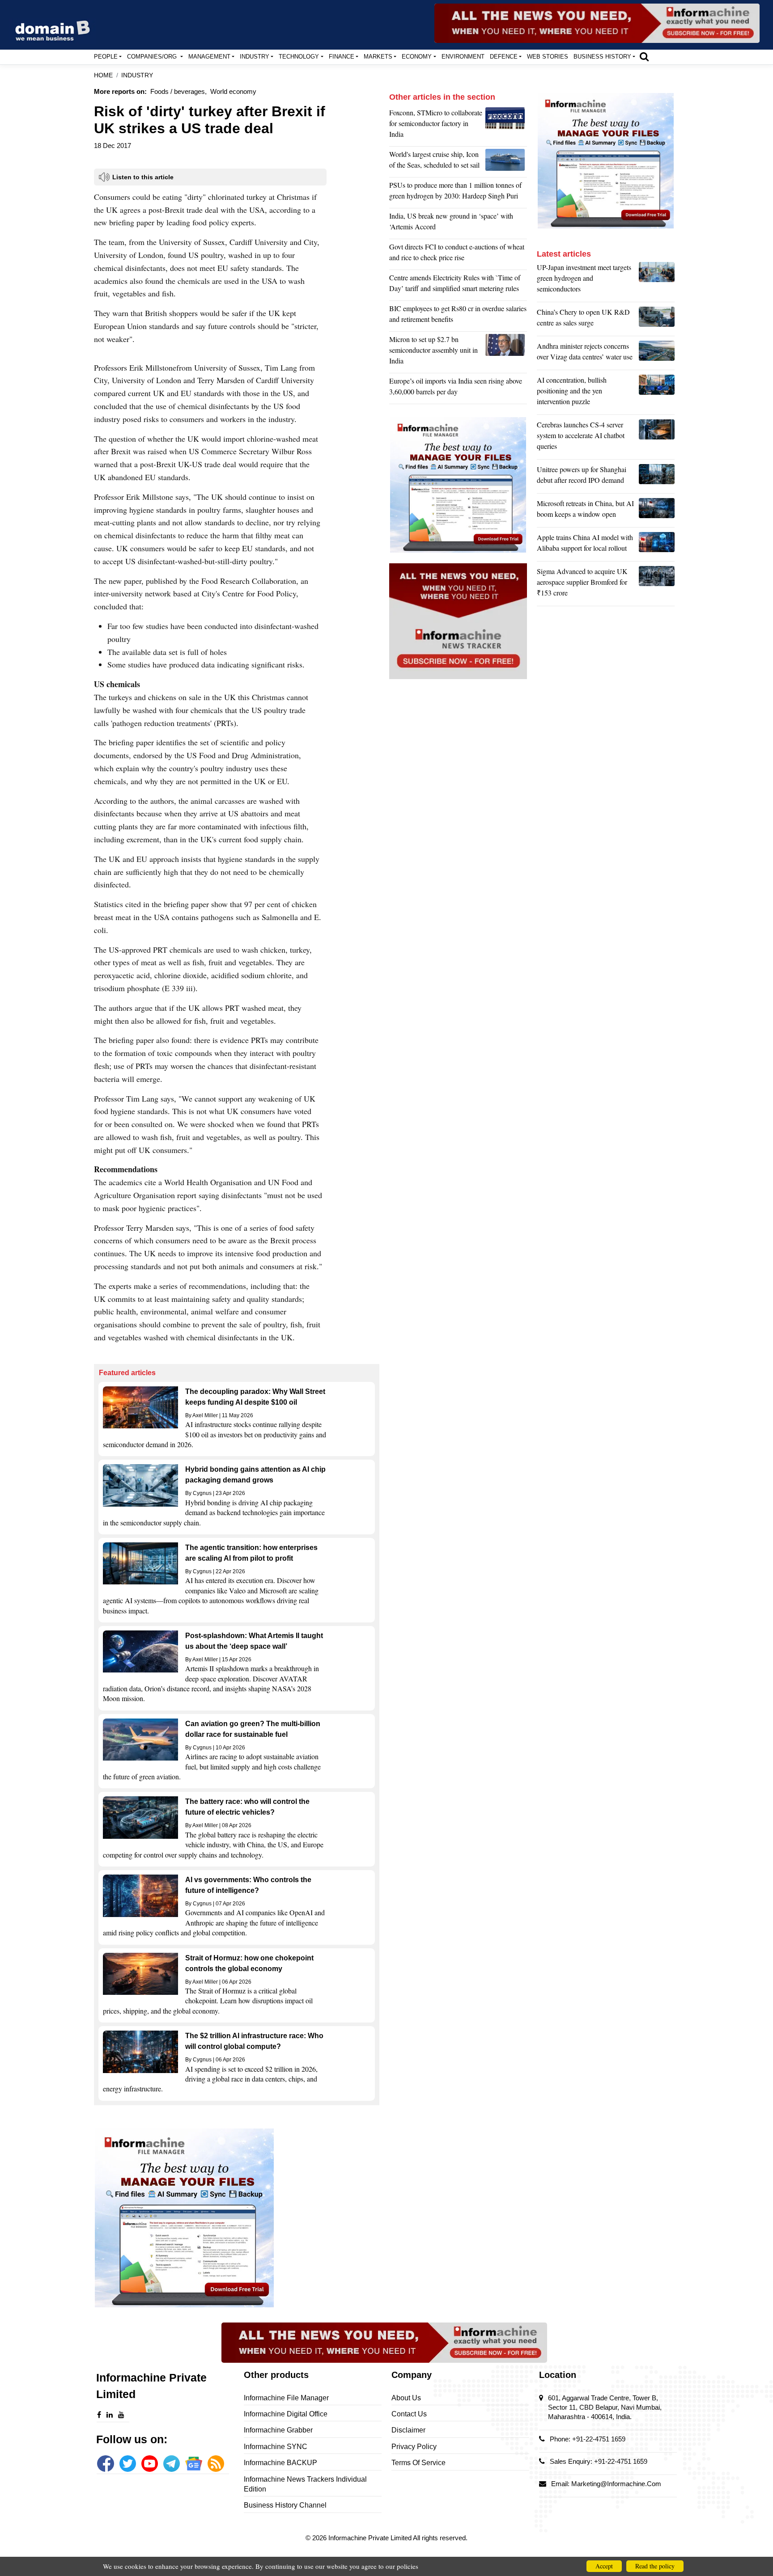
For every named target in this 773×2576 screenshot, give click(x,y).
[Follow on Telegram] (172, 2464)
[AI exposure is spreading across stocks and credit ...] (657, 393)
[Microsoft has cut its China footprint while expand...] (657, 511)
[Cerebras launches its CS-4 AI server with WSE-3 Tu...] (657, 438)
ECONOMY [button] (417, 57)
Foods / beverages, (178, 91)
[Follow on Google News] (193, 2464)
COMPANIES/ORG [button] (153, 57)
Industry (137, 75)
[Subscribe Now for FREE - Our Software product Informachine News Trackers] (597, 23)
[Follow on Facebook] (105, 2464)
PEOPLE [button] (106, 57)
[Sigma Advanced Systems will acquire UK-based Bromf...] (657, 584)
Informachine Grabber (278, 2430)
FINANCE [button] (342, 57)
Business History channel (285, 2505)
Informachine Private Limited (371, 2538)
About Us (406, 2398)
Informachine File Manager (286, 2398)
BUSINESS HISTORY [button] (602, 57)
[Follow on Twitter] (128, 2464)
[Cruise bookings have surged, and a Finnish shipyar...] (506, 162)
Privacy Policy (414, 2447)
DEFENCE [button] (504, 57)
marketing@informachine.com (616, 2484)
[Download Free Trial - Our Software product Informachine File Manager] (237, 2218)
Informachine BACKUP (280, 2463)
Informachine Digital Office (286, 2414)
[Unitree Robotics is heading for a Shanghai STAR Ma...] (657, 477)
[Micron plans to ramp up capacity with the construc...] (506, 352)
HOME (103, 75)
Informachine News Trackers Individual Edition (305, 2484)
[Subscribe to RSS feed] (216, 2464)
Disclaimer (408, 2430)
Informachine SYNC (276, 2447)
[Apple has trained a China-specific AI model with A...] (657, 545)
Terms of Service (418, 2463)
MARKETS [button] (378, 57)
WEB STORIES (548, 57)
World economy (233, 91)
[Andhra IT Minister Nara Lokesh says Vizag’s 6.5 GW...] (657, 354)
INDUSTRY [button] (255, 57)
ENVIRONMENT (463, 57)
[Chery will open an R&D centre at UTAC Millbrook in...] (657, 320)
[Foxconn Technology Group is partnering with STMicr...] (506, 126)
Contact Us (409, 2414)
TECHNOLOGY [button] (299, 57)
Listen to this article (143, 177)
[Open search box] (644, 56)
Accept (604, 2566)
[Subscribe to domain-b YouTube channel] (150, 2464)
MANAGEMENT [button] (209, 57)
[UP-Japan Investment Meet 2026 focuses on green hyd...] (657, 280)
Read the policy (655, 2566)
